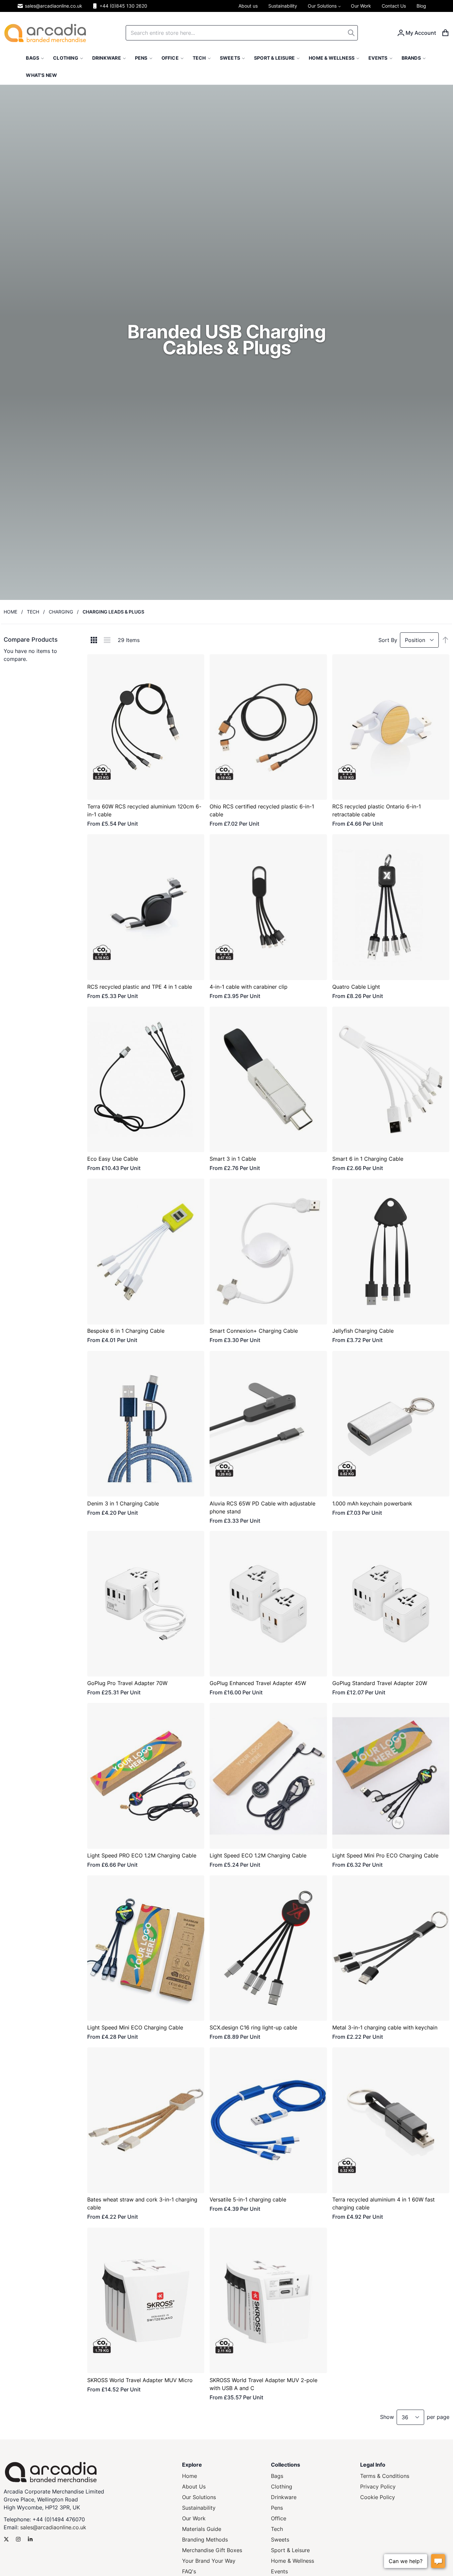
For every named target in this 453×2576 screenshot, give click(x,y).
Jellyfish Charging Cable (363, 1331)
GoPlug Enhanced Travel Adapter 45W (258, 1683)
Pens (277, 2508)
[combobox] (242, 33)
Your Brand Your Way (209, 2561)
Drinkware (284, 2497)
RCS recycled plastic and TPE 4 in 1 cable (140, 987)
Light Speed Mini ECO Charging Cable (135, 2027)
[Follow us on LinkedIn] (30, 2539)
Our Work (194, 2518)
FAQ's (189, 2571)
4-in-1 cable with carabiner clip (249, 987)
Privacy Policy (378, 2487)
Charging (61, 612)
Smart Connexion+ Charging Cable (254, 1331)
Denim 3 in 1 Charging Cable (123, 1503)
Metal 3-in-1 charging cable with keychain (385, 2027)
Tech (33, 612)
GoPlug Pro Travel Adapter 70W (127, 1683)
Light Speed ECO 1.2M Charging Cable (258, 1855)
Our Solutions (199, 2497)
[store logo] (45, 33)
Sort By (388, 640)
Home (10, 612)
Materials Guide (202, 2529)
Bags (277, 2476)
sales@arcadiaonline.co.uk (54, 6)
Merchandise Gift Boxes (212, 2550)
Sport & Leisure (290, 2550)
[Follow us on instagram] (18, 2539)
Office (279, 2518)
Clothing (282, 2487)
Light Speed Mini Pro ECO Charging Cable (385, 1855)
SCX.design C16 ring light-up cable (253, 2027)
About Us (194, 2487)
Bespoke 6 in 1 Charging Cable (126, 1331)
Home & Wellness (292, 2561)
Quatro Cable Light (356, 987)
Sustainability (199, 2508)
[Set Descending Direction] (445, 640)
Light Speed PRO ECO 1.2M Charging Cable (142, 1855)
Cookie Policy (378, 2497)
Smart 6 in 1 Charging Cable (368, 1159)
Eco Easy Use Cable (113, 1159)
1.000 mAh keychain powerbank (372, 1503)
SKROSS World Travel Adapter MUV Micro (140, 2380)
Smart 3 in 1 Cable (233, 1159)
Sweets (280, 2540)
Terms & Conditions (385, 2476)
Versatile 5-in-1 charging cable (248, 2200)
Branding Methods (205, 2540)
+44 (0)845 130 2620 (123, 6)
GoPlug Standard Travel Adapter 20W (380, 1683)
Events (279, 2571)
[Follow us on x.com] (6, 2539)
